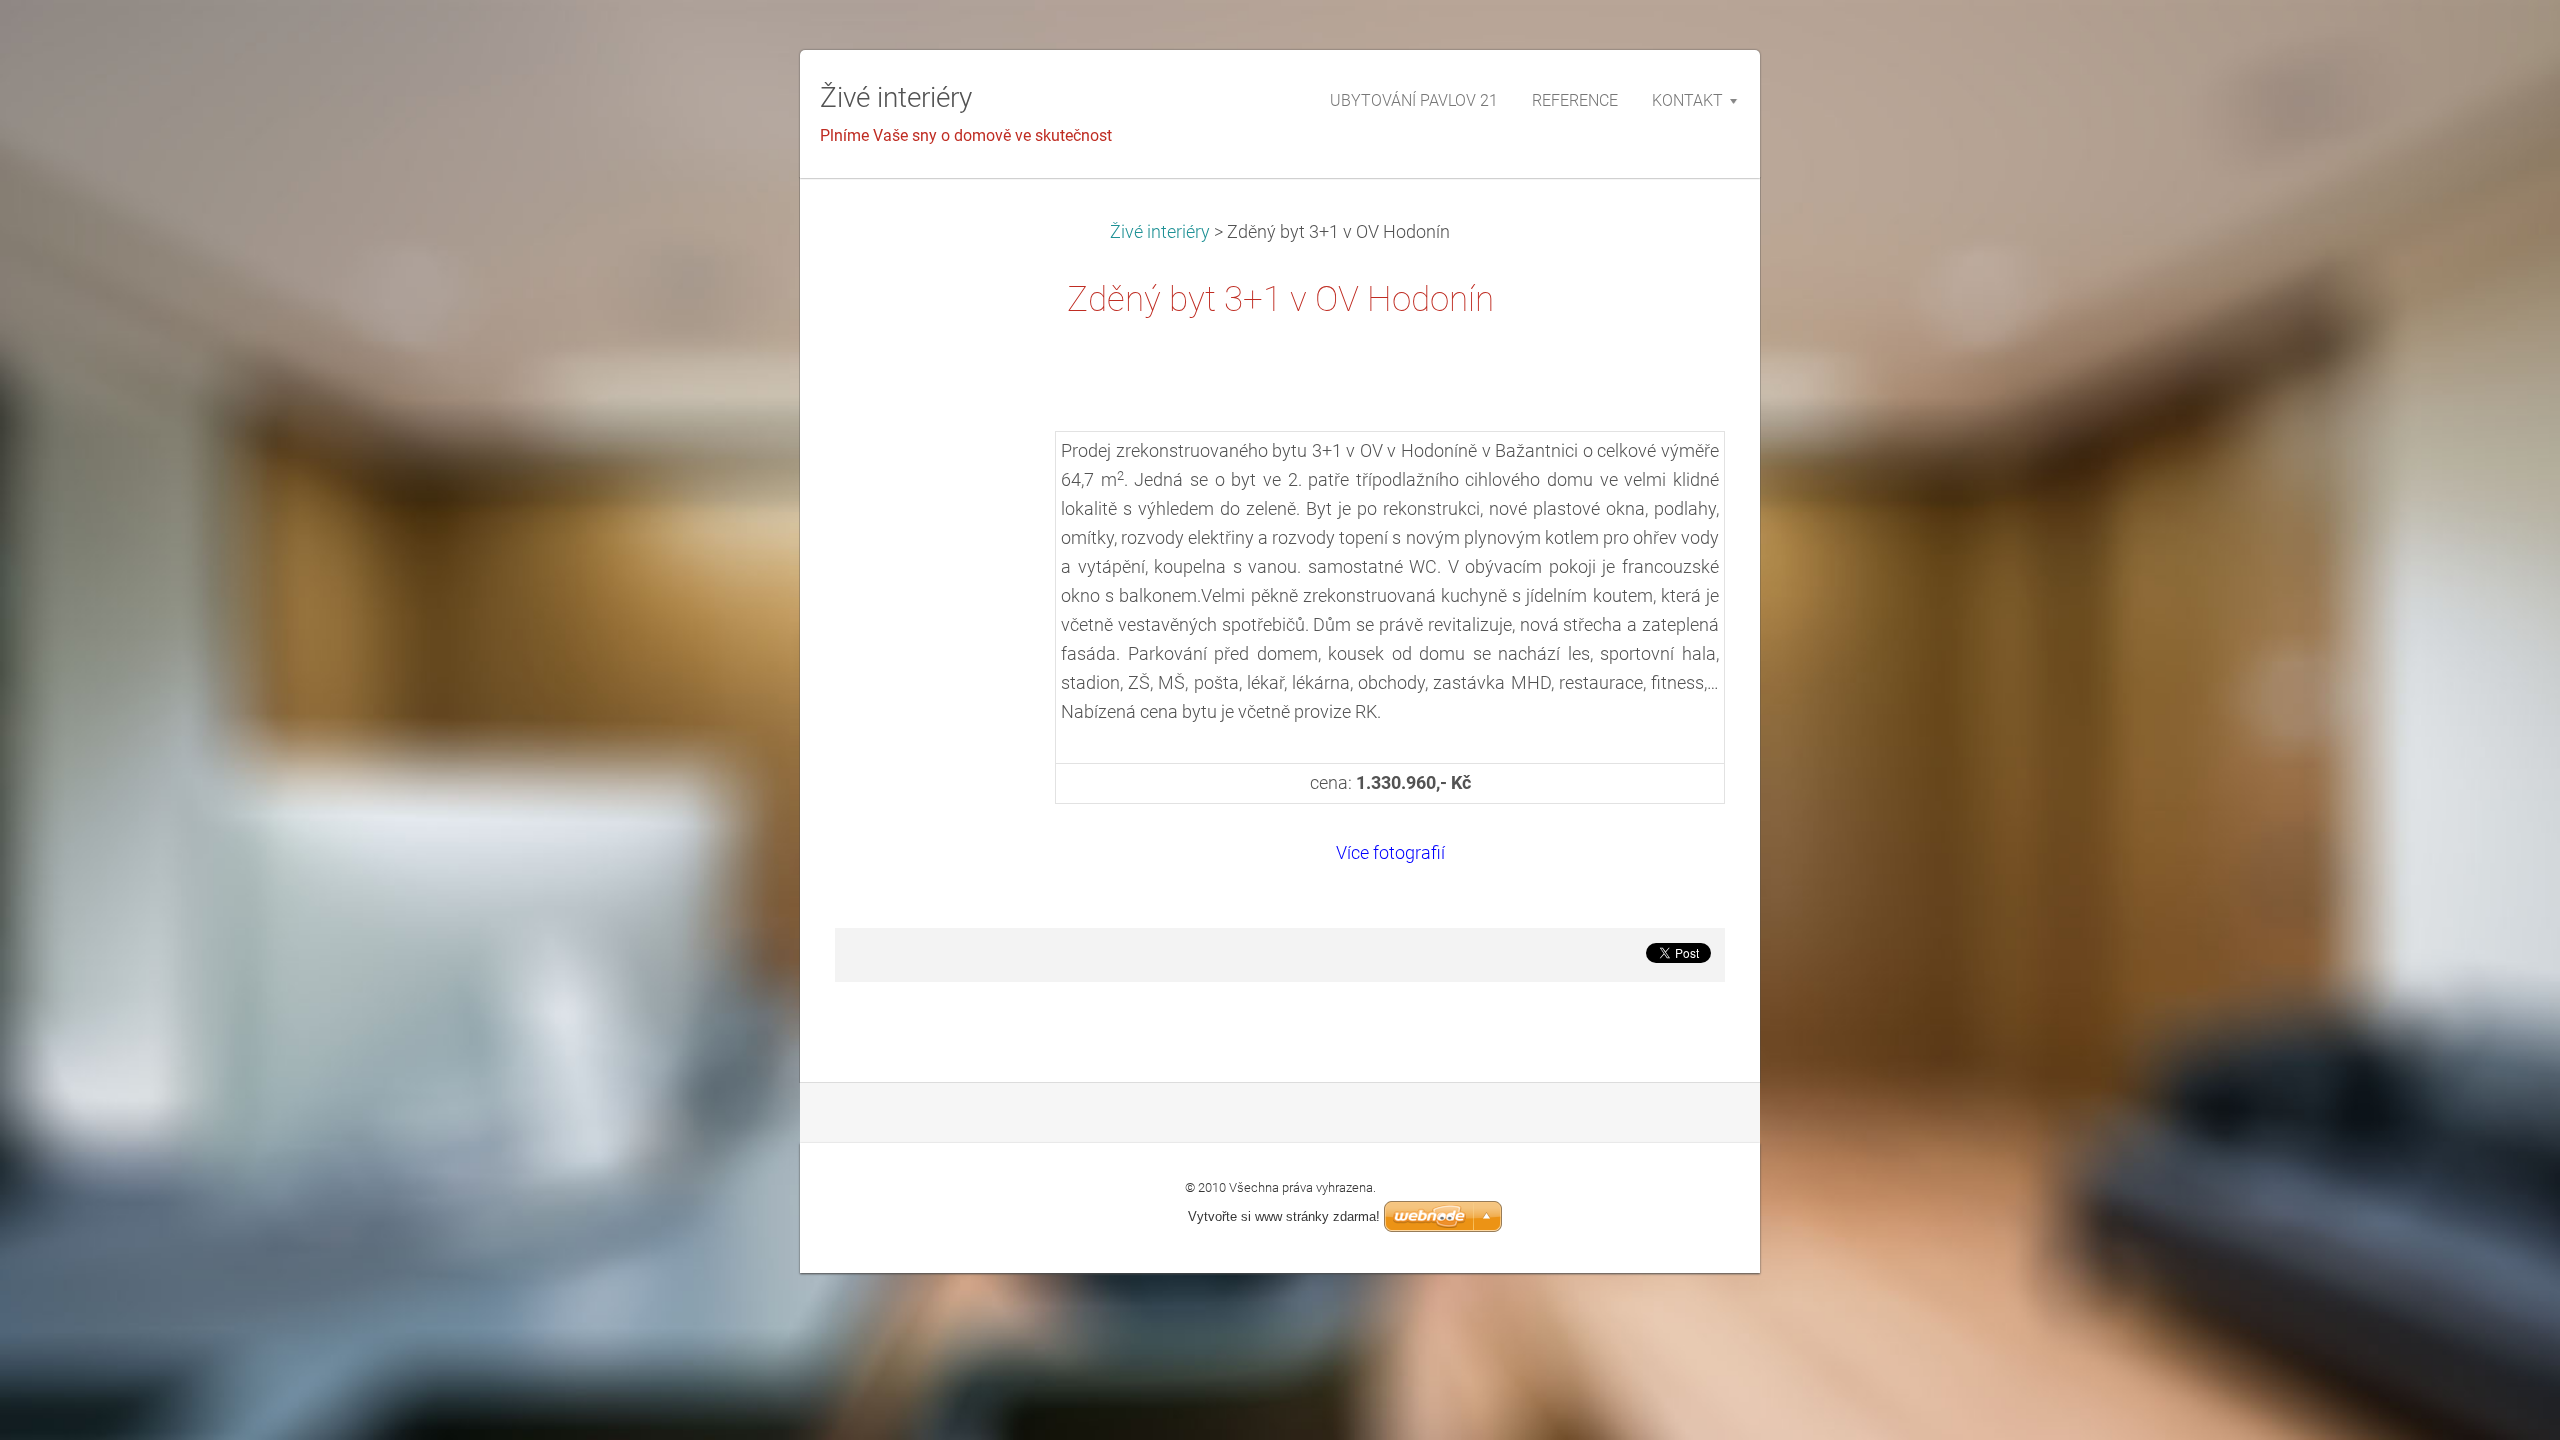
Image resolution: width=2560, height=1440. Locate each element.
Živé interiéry (1162, 232)
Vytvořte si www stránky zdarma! (1284, 1216)
